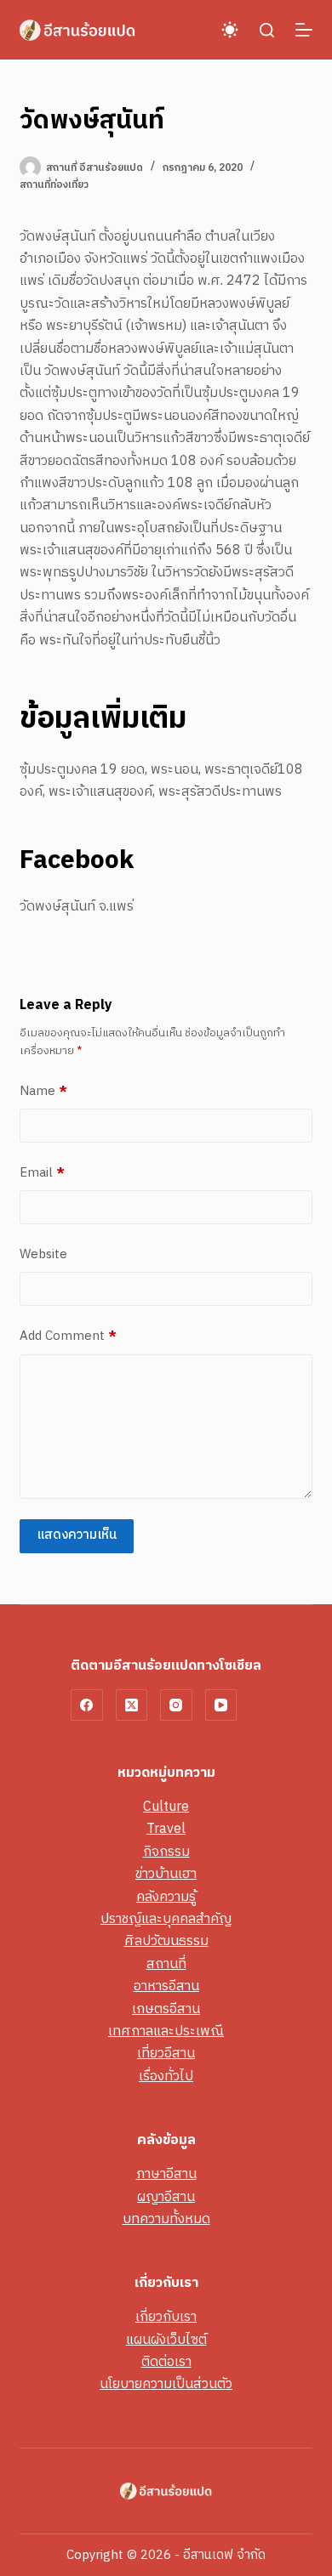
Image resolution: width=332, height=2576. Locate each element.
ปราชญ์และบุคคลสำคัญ (166, 1919)
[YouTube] (221, 1705)
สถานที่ (166, 1964)
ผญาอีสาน (166, 2197)
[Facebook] (87, 1705)
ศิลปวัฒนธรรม (166, 1941)
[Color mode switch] (230, 30)
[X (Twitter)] (132, 1705)
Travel (166, 1829)
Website (43, 1255)
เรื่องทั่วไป (166, 2077)
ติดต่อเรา (166, 2362)
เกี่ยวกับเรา (166, 2317)
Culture (166, 1807)
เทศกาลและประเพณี (166, 2031)
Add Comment (68, 1336)
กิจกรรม (166, 1852)
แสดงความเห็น (77, 1535)
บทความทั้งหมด (166, 2219)
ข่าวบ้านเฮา (166, 1874)
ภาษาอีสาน (166, 2174)
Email (42, 1173)
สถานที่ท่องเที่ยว (54, 185)
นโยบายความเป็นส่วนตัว (166, 2384)
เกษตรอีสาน (166, 2009)
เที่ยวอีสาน (166, 2054)
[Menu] (304, 30)
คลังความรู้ (166, 1897)
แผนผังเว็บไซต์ (166, 2340)
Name (43, 1092)
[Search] (267, 30)
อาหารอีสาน (166, 1986)
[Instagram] (176, 1705)
